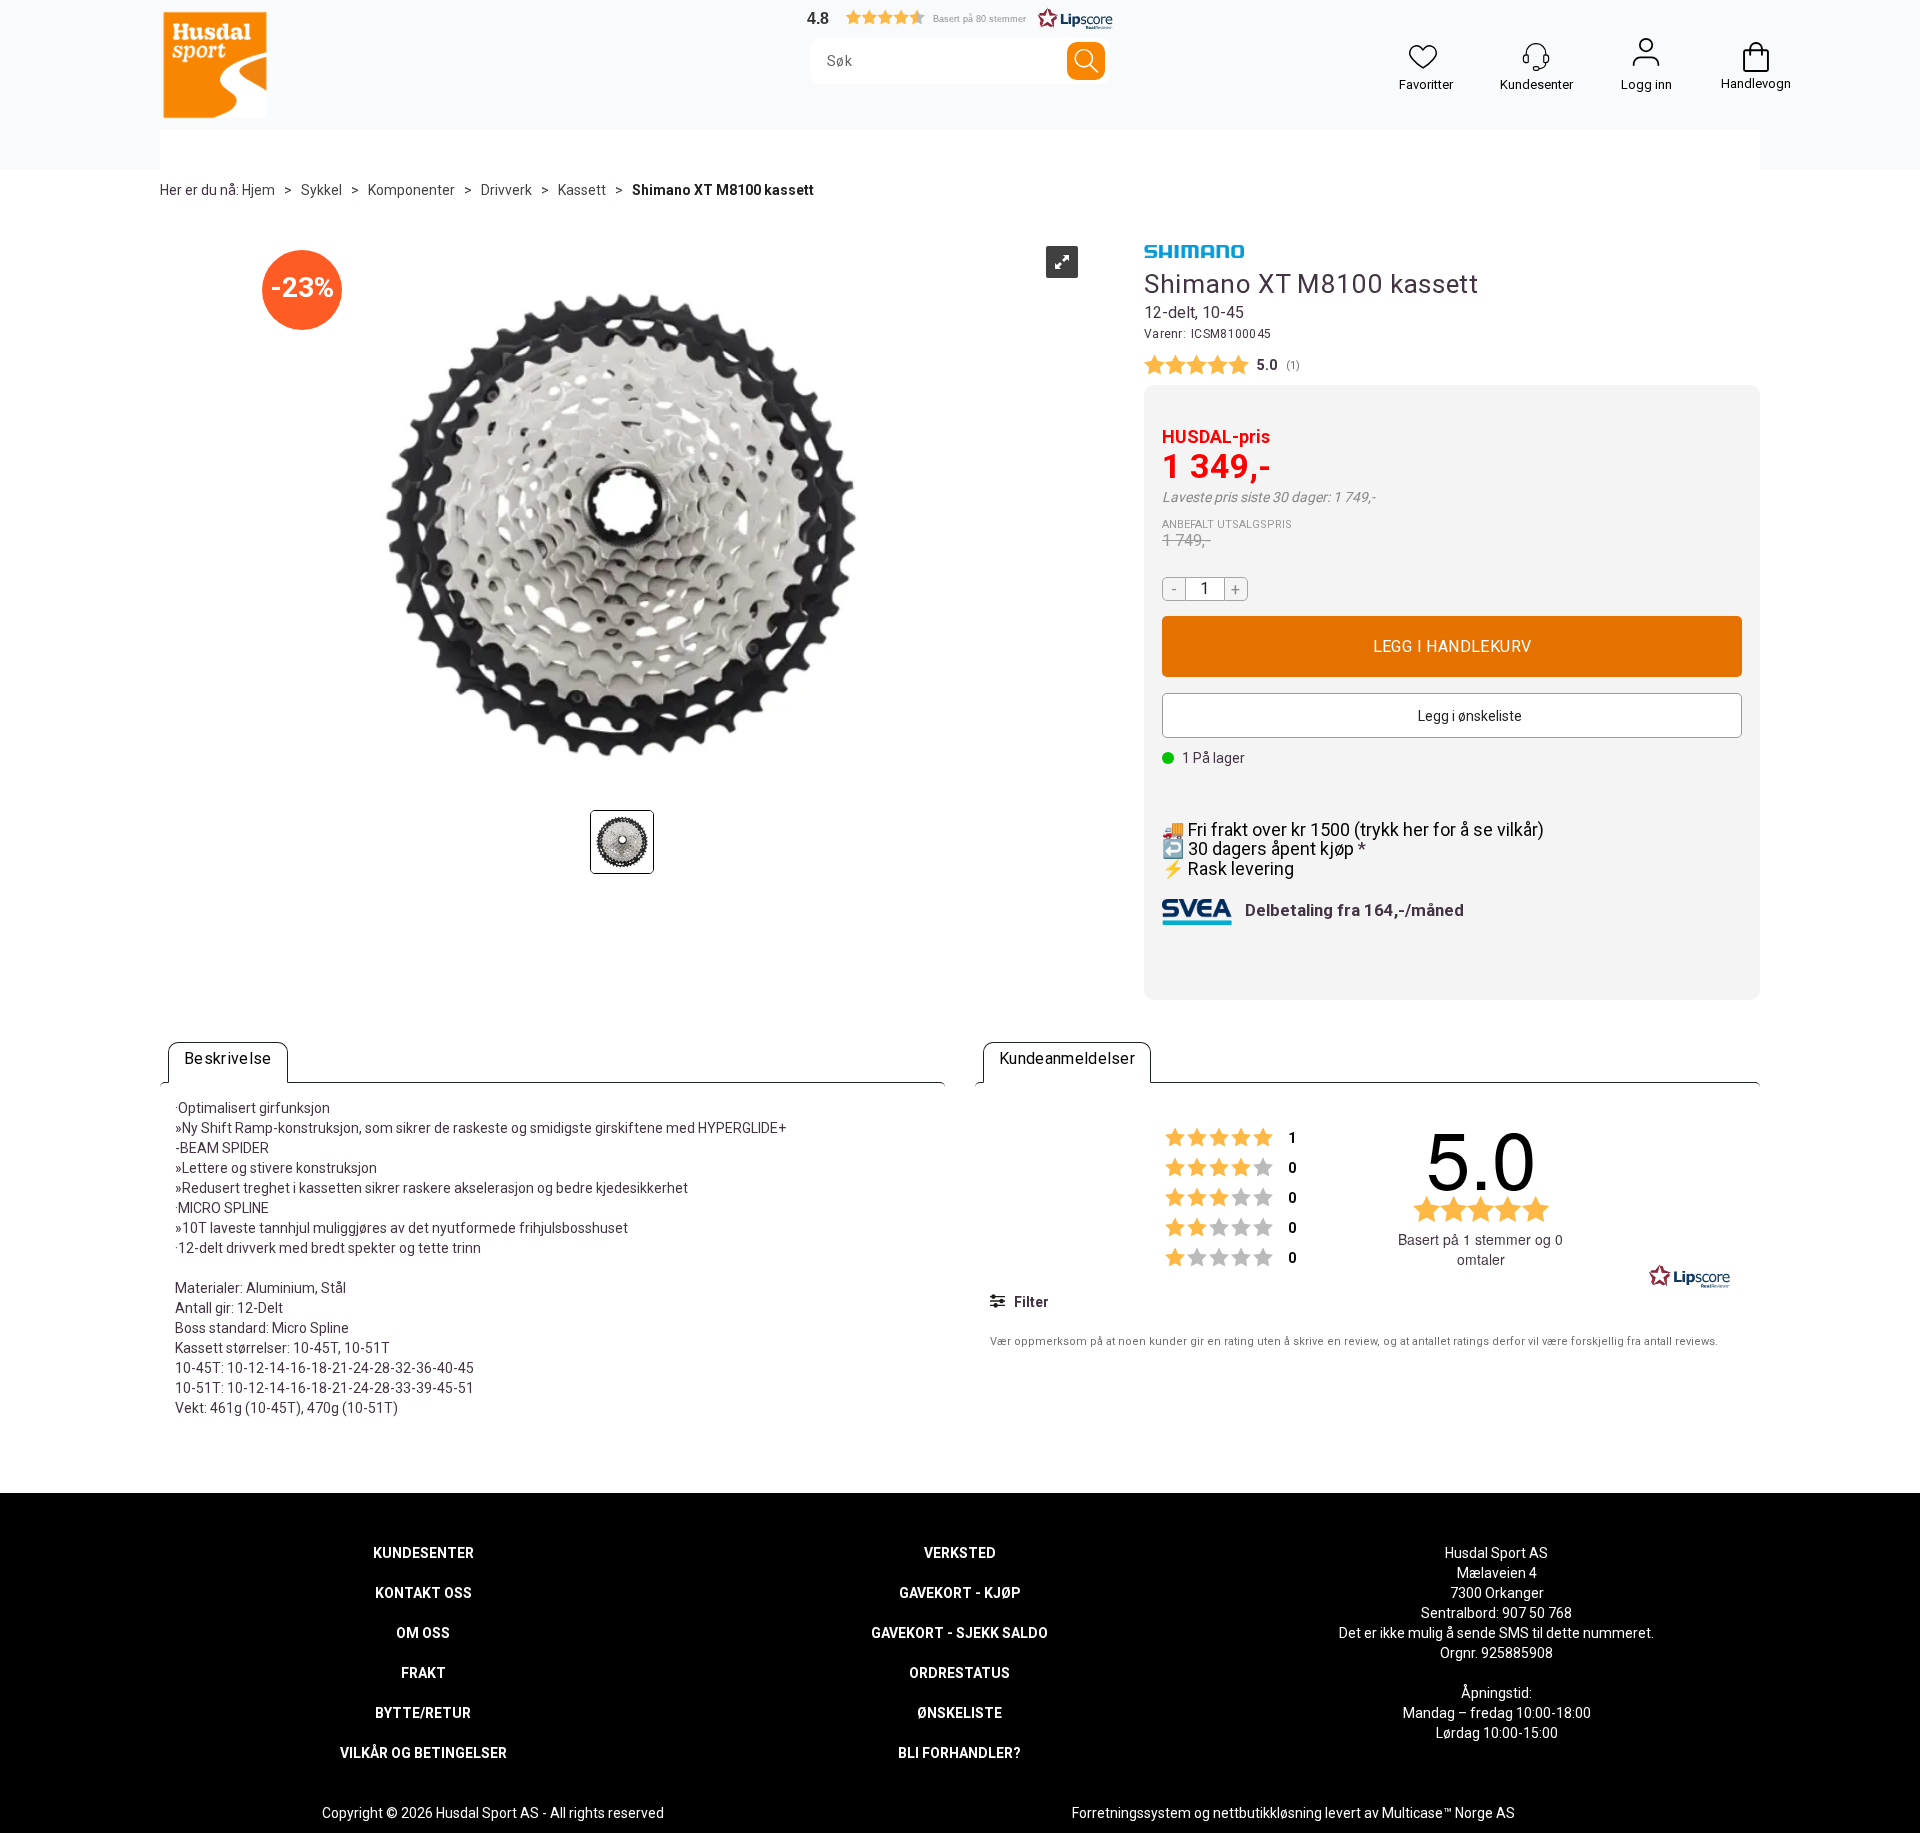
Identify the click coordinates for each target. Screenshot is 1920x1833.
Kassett (582, 190)
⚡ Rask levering (1228, 868)
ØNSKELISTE (959, 1713)
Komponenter (411, 190)
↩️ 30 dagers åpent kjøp (1260, 848)
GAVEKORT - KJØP (960, 1593)
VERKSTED (960, 1553)
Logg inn (1646, 57)
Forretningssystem (1131, 1813)
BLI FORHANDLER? (959, 1753)
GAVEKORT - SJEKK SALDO (959, 1633)
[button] (960, 17)
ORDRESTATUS (959, 1673)
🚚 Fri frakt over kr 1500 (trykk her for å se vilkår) (1353, 829)
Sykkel (321, 190)
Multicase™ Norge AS (1448, 1813)
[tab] (228, 1062)
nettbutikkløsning (1267, 1813)
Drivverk (506, 190)
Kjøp (1452, 646)
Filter (1030, 1302)
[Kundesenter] (1536, 57)
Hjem (258, 190)
